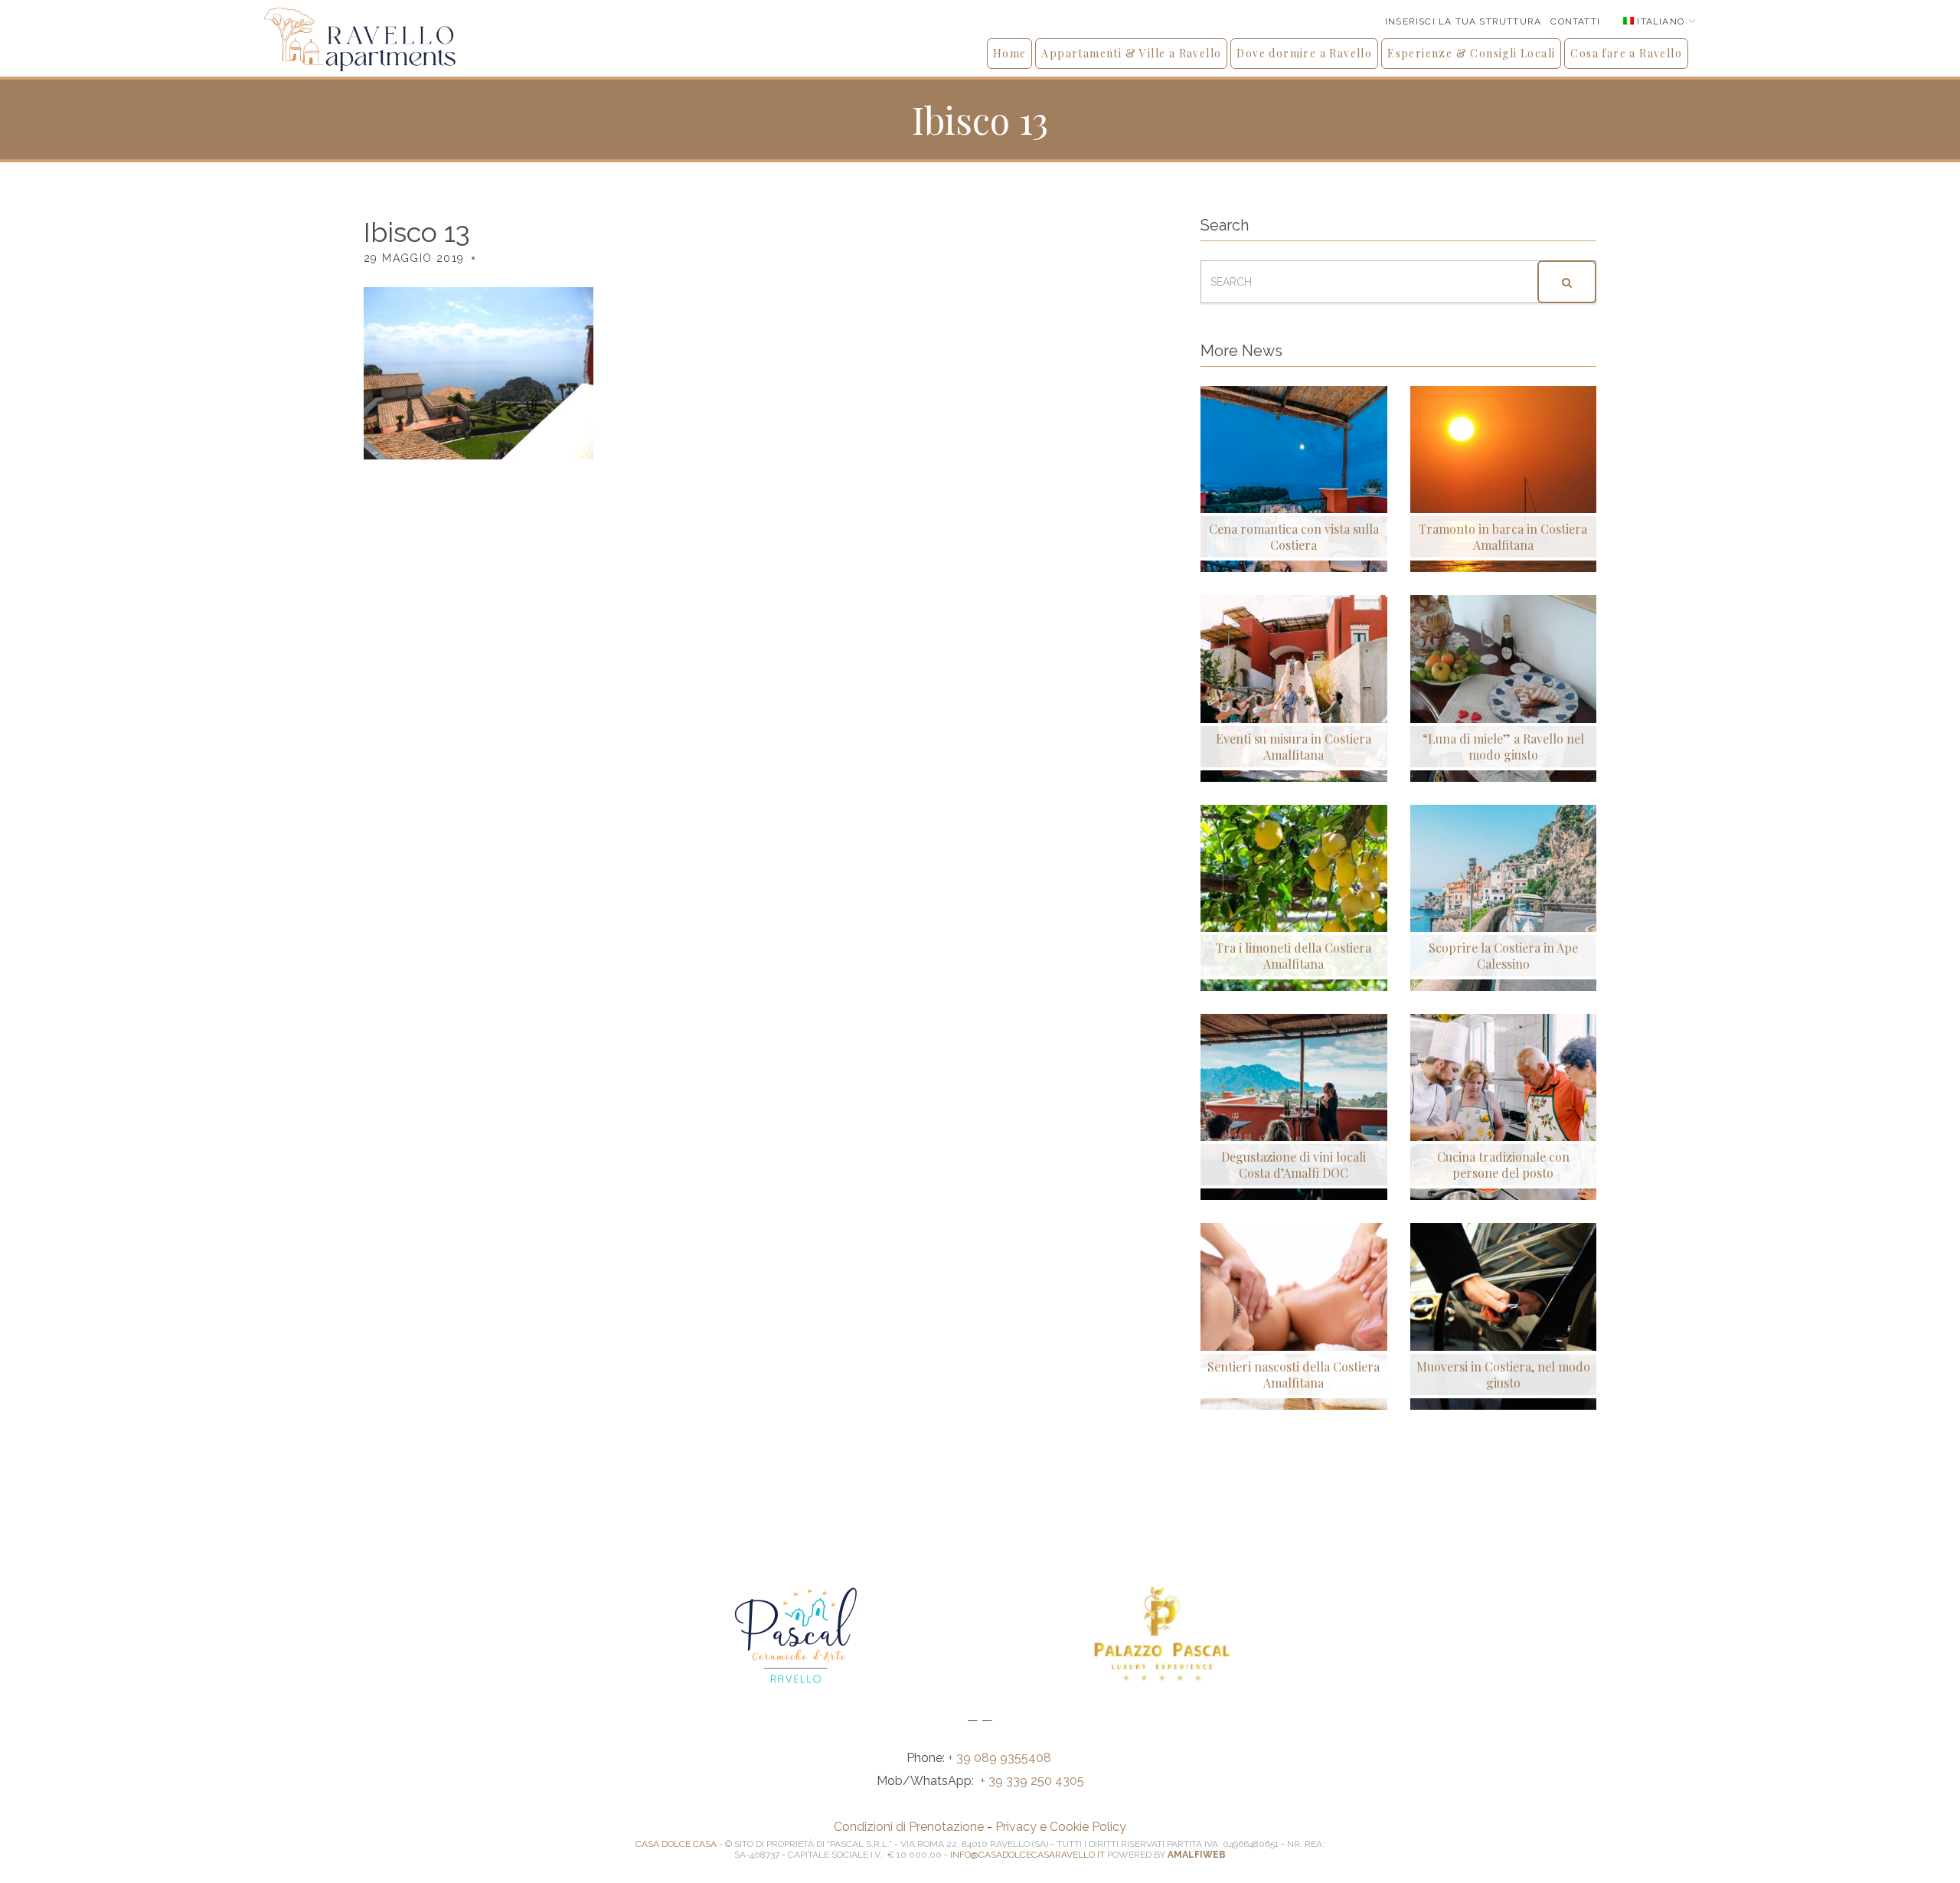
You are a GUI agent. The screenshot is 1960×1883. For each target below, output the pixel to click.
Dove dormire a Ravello (1304, 53)
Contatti (1575, 21)
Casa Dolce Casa (676, 1844)
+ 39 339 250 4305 (1032, 1781)
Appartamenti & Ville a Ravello (1131, 53)
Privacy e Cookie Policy (1061, 1827)
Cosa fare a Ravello (1626, 53)
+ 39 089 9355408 (1001, 1758)
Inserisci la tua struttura (1463, 21)
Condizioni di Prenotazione (909, 1827)
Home (1010, 53)
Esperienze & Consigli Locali (1471, 53)
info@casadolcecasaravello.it (1027, 1855)
